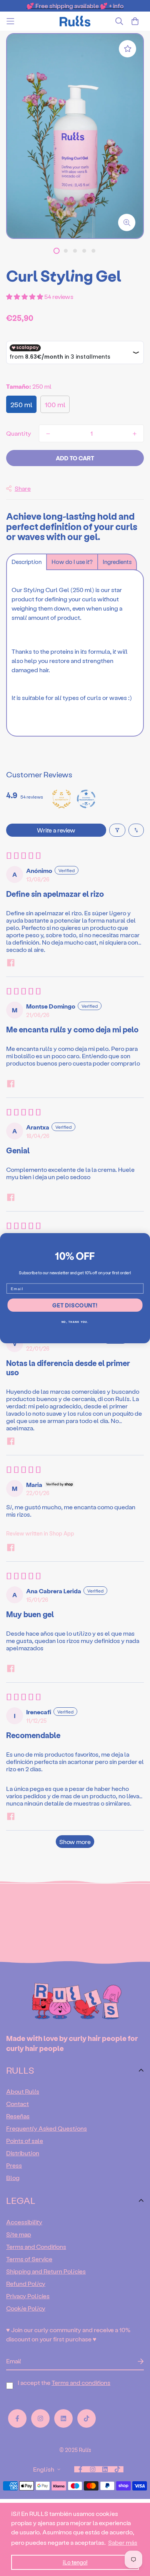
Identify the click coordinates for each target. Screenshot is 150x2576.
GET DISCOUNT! (75, 1305)
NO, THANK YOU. (75, 1322)
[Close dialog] (145, 1238)
